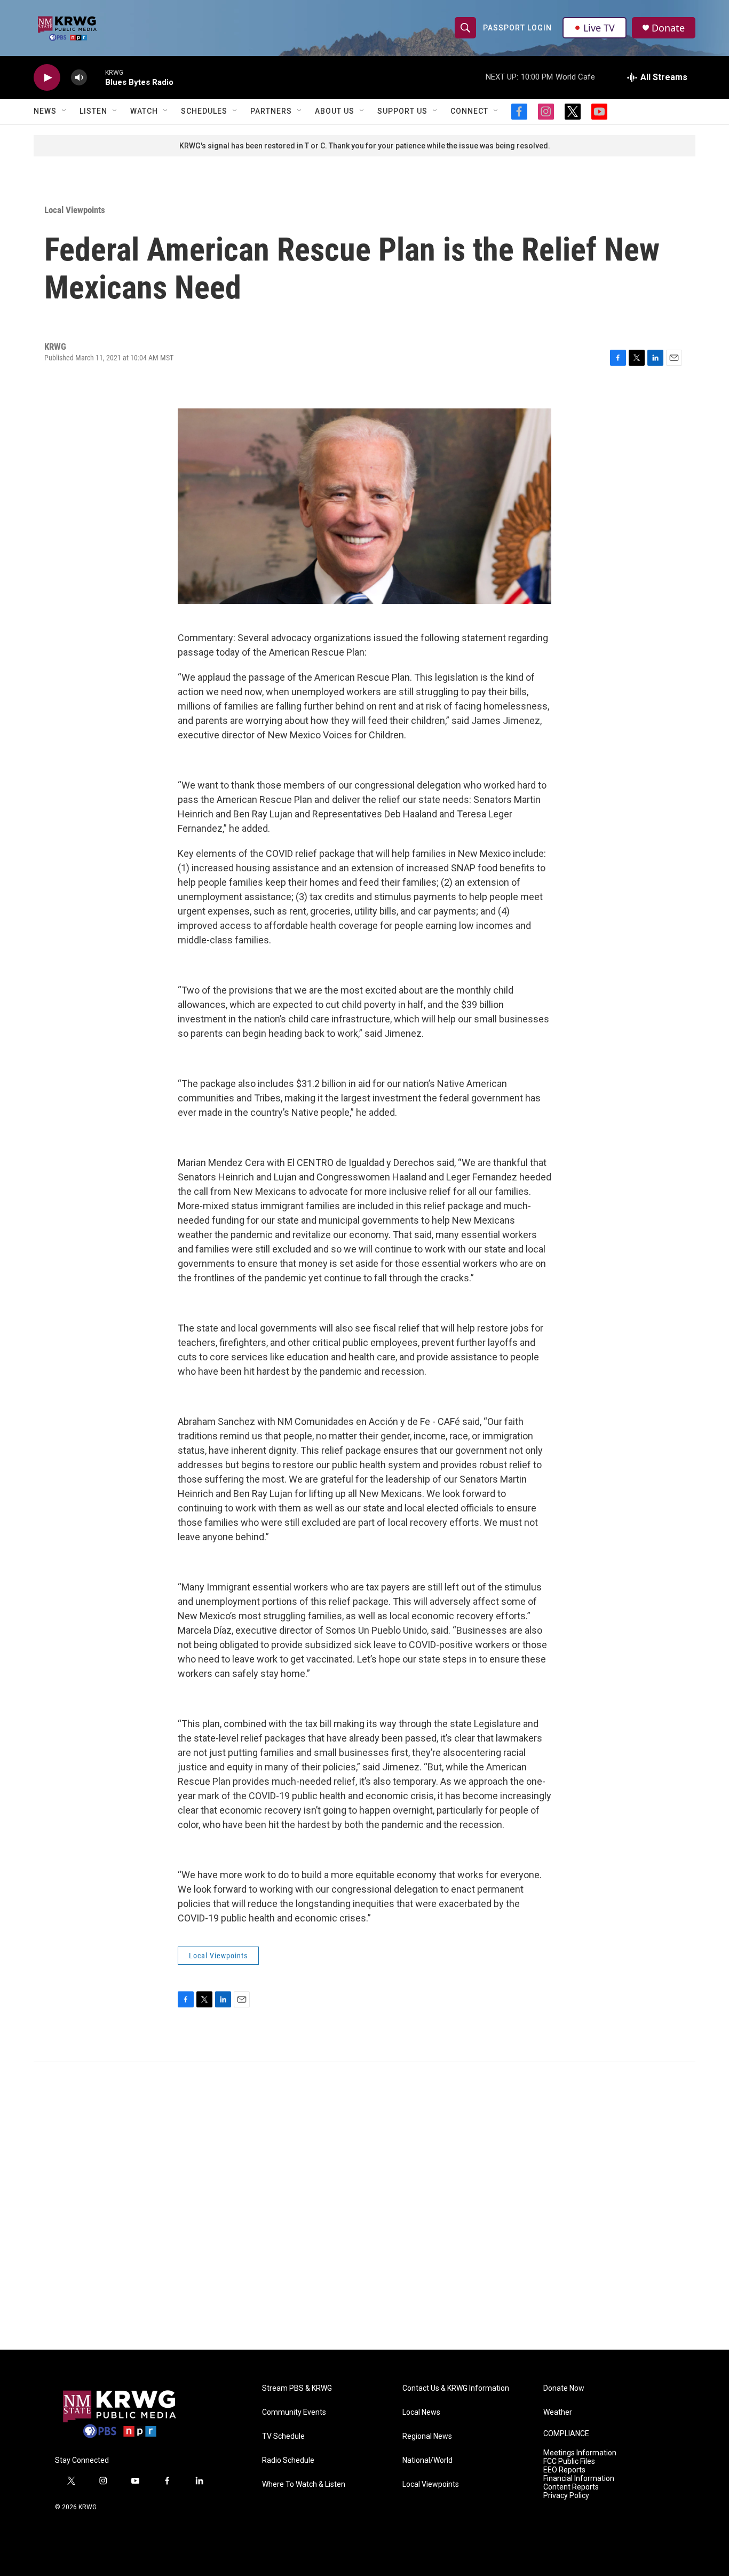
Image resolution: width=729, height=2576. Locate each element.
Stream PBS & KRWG (297, 2388)
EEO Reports (564, 2470)
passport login (517, 28)
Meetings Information (580, 2453)
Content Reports (571, 2487)
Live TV (599, 28)
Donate (668, 28)
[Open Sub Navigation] (65, 111)
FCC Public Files (569, 2461)
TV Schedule (283, 2436)
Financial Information (579, 2479)
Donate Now (564, 2388)
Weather (558, 2412)
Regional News (427, 2436)
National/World (427, 2460)
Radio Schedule (288, 2460)
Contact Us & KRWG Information (456, 2388)
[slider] (96, 77)
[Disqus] (364, 2205)
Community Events (294, 2412)
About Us (335, 111)
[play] (47, 78)
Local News (421, 2412)
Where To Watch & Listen (304, 2484)
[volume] (79, 78)
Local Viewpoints (75, 210)
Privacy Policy (566, 2496)
